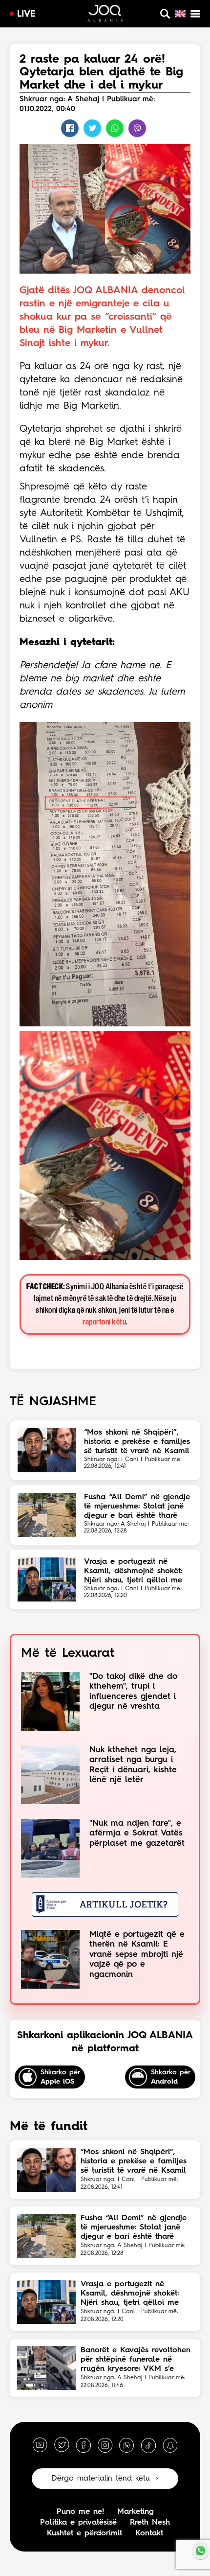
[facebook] (84, 2445)
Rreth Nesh (150, 2523)
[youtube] (40, 2445)
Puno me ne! (80, 2512)
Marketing (136, 2512)
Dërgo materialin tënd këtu (101, 2479)
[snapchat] (170, 2445)
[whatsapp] (126, 2445)
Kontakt (149, 2533)
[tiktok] (148, 2445)
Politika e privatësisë (78, 2523)
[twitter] (62, 2445)
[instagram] (105, 2445)
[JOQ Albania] (105, 15)
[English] (180, 14)
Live (26, 14)
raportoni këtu (104, 1322)
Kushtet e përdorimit (84, 2533)
